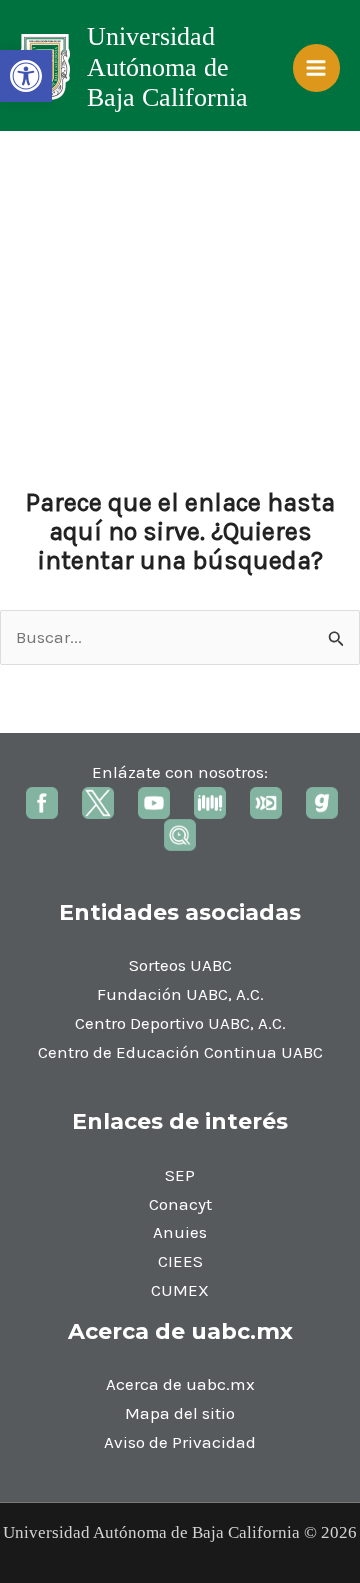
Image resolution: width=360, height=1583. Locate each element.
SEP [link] (180, 1175)
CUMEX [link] (180, 1290)
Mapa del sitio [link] (180, 1413)
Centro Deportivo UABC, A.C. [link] (180, 1023)
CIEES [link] (180, 1261)
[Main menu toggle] (317, 68)
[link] (26, 76)
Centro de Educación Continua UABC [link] (180, 1052)
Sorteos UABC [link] (180, 965)
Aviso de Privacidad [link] (180, 1442)
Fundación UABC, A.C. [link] (180, 994)
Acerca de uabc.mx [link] (180, 1384)
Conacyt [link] (180, 1204)
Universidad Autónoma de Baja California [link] (167, 67)
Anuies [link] (180, 1232)
